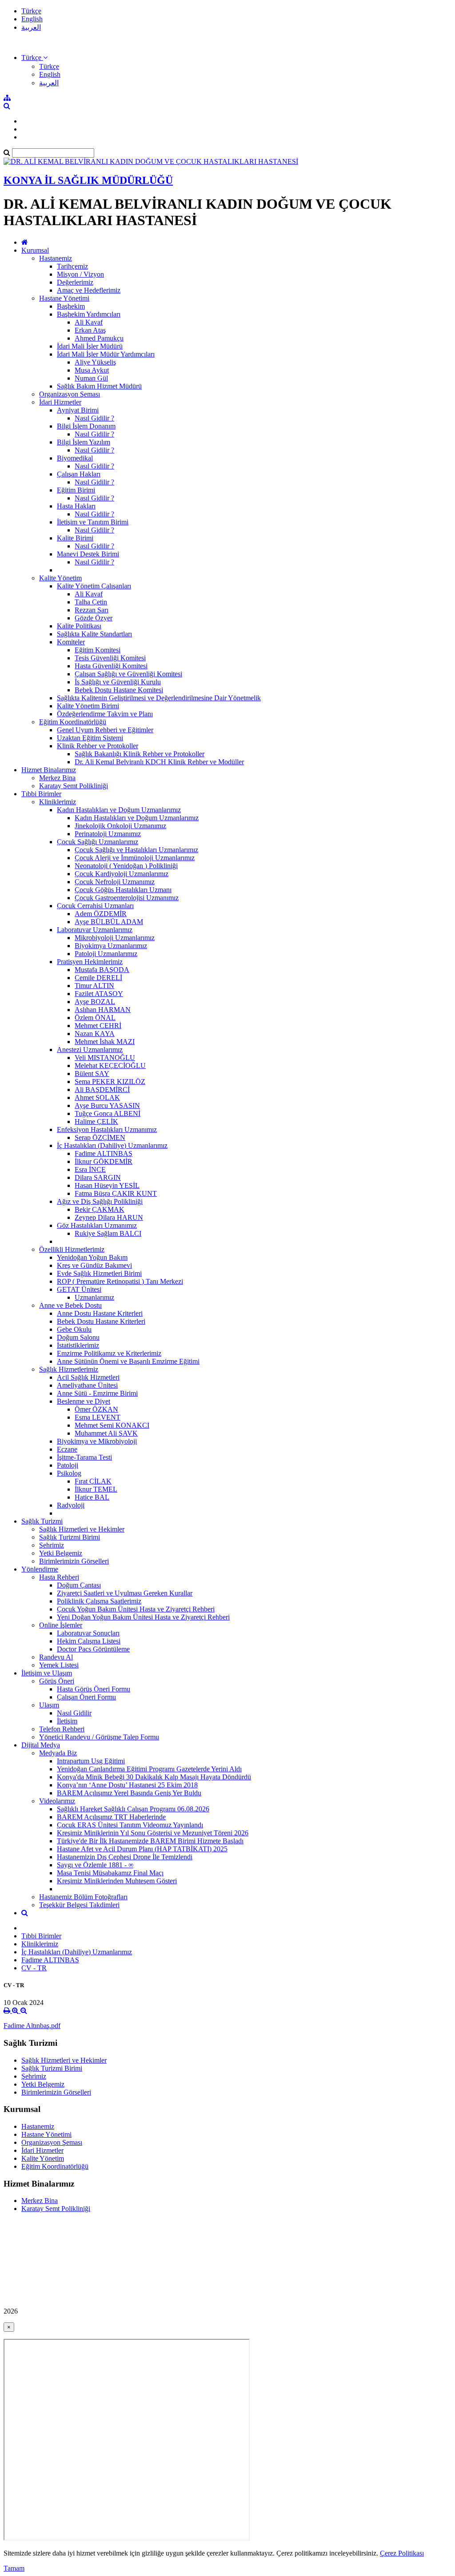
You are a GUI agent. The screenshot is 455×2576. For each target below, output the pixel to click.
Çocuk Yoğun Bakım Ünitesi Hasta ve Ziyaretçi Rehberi (136, 1609)
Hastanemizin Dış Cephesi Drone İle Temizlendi (125, 1857)
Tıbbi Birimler (41, 794)
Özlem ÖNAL (95, 1018)
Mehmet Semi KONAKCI (112, 1425)
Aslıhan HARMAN (103, 1010)
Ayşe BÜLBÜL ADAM (109, 922)
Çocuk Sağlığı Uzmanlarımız (98, 842)
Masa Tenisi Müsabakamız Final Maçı (110, 1873)
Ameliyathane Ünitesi (87, 1385)
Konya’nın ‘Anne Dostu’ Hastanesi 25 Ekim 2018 (127, 1785)
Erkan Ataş (90, 330)
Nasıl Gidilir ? (94, 418)
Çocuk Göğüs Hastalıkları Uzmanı (123, 890)
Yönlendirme (40, 1569)
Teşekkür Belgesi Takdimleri (79, 1905)
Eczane (67, 1449)
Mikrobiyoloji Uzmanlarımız (115, 938)
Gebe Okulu (74, 1329)
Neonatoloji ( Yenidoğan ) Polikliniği (126, 866)
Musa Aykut (92, 370)
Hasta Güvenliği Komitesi (111, 666)
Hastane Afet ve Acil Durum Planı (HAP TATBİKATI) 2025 (142, 1849)
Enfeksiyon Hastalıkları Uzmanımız (107, 1129)
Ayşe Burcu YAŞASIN (107, 1105)
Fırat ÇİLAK (93, 1481)
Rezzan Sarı (92, 610)
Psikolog (69, 1473)
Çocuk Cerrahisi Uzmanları (95, 906)
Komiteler (71, 642)
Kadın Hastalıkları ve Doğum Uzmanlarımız (119, 810)
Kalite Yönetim (60, 578)
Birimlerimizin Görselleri (74, 1561)
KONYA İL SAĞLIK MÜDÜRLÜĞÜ (88, 180)
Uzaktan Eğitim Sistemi (90, 738)
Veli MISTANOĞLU (105, 1058)
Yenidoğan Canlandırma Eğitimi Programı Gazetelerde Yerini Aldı (149, 1769)
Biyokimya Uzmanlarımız (111, 946)
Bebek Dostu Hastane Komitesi (119, 690)
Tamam (14, 2568)
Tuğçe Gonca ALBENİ (108, 1113)
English (32, 19)
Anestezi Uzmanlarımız (90, 1050)
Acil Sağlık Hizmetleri (88, 1377)
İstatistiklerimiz (78, 1345)
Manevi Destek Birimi (88, 554)
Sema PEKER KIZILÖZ (110, 1082)
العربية (31, 27)
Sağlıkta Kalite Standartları (94, 634)
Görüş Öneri (57, 1681)
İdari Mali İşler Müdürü (90, 346)
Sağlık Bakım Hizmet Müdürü (99, 386)
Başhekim (71, 306)
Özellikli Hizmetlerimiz (72, 1249)
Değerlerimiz (75, 282)
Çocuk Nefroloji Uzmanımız (115, 882)
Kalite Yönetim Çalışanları (94, 586)
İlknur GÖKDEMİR (104, 1161)
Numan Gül (91, 378)
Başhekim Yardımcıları (89, 314)
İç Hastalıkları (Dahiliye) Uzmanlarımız (112, 1145)
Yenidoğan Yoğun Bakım (92, 1257)
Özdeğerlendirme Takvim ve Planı (105, 714)
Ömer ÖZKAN (96, 1409)
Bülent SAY (92, 1074)
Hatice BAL (92, 1497)
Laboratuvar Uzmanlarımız (95, 930)
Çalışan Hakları (79, 474)
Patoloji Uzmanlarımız (106, 954)
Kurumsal (35, 250)
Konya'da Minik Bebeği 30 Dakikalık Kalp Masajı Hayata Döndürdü (154, 1777)
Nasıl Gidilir (74, 1713)
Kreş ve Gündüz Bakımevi (94, 1265)
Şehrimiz (52, 1545)
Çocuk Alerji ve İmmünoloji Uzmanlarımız (135, 858)
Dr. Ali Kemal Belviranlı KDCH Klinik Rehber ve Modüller (159, 762)
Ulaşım (49, 1705)
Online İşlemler (61, 1625)
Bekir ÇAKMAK (100, 1209)
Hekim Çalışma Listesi (89, 1641)
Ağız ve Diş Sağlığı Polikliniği (100, 1201)
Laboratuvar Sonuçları (88, 1633)
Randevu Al (56, 1657)
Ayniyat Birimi (78, 410)
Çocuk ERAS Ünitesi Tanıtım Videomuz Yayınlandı (130, 1825)
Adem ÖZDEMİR (101, 914)
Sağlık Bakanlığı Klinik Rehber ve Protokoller (140, 754)
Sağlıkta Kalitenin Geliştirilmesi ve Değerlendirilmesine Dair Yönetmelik (159, 698)
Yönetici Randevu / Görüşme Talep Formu (99, 1737)
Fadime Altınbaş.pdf (32, 2026)
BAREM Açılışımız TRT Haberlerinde (111, 1817)
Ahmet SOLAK (97, 1097)
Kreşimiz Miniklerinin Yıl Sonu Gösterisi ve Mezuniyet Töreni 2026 (153, 1833)
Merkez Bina (57, 778)
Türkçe (31, 11)
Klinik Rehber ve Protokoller (98, 746)
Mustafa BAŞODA (102, 970)
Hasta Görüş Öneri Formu (94, 1689)
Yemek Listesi (59, 1665)
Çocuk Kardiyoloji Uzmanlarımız (122, 874)
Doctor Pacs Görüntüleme (93, 1649)
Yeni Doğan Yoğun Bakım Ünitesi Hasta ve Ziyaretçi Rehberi (143, 1617)
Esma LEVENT (98, 1417)
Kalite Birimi (75, 538)
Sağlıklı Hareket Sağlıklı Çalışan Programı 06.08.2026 (133, 1809)
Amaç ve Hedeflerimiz (89, 290)
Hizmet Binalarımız (49, 770)
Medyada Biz (58, 1753)
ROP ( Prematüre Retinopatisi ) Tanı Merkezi (120, 1281)
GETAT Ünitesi (79, 1289)
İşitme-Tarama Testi (84, 1457)
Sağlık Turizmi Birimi (70, 1537)
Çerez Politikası (402, 2553)
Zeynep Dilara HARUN (109, 1217)
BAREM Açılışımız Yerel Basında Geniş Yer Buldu (129, 1793)
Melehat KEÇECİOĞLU (110, 1066)
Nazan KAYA (95, 1034)
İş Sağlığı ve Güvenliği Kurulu (118, 682)
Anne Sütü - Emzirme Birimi (97, 1393)
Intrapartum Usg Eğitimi (91, 1761)
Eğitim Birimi (76, 490)
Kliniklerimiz (58, 802)
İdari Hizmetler (60, 402)
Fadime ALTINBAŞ (104, 1153)
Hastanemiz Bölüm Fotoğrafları (83, 1897)
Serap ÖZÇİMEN (100, 1137)
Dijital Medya (41, 1745)
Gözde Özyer (94, 618)
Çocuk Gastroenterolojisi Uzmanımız (127, 898)
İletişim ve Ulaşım (47, 1673)
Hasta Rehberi (59, 1577)
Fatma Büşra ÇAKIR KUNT (116, 1193)
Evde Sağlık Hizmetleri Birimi (99, 1273)
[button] (34, 58)
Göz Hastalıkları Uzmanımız (97, 1225)
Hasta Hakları (76, 506)
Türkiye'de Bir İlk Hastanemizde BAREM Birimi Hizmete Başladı (150, 1841)
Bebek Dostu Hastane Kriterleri (101, 1321)
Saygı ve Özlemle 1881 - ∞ (95, 1865)
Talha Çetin (91, 602)
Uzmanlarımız (94, 1297)
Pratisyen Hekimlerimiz (90, 962)
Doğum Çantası (79, 1585)
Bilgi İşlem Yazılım (84, 442)
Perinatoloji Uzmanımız (108, 834)
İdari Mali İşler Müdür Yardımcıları (106, 354)
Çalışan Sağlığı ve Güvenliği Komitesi (128, 674)
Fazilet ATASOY (99, 994)
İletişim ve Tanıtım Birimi (93, 522)
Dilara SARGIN (98, 1177)
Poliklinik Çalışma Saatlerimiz (99, 1601)
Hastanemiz (56, 258)
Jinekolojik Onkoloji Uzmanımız (120, 826)
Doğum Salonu (78, 1337)
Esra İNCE (90, 1169)
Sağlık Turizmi (42, 1521)
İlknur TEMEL (96, 1489)
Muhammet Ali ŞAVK (106, 1433)
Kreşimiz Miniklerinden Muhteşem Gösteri (117, 1881)
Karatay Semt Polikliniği (74, 786)
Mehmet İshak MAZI (105, 1042)
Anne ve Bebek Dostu (70, 1305)
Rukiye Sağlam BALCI (108, 1233)
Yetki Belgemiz (61, 1553)
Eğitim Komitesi (98, 650)
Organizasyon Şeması (70, 394)
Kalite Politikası (79, 626)
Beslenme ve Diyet (84, 1401)
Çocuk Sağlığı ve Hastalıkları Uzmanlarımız (136, 850)
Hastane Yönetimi (64, 298)
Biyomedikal (75, 458)
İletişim (67, 1721)
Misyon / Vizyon (80, 274)
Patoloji (68, 1465)
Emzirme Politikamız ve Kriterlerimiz (109, 1353)
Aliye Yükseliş (95, 362)
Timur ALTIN (94, 986)
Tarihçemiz (72, 266)
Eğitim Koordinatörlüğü (73, 722)
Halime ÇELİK (96, 1121)
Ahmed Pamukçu (99, 338)
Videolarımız (57, 1801)
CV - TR (34, 1968)
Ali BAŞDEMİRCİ (102, 1090)
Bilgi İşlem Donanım (86, 426)
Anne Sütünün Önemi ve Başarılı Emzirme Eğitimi (128, 1361)
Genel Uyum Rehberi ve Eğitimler (105, 730)
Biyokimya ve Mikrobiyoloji (97, 1441)
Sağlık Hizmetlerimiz (69, 1369)
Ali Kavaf (89, 322)
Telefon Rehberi (62, 1729)
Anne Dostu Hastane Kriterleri (100, 1313)
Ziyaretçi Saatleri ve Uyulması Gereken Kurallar (125, 1593)
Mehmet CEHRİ (98, 1026)
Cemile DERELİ (98, 978)
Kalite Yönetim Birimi (88, 706)
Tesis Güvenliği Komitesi (110, 658)
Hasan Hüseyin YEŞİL (107, 1185)
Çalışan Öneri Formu (86, 1697)
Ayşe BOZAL (95, 1002)
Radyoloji (71, 1505)
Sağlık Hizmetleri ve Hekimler (82, 1529)
